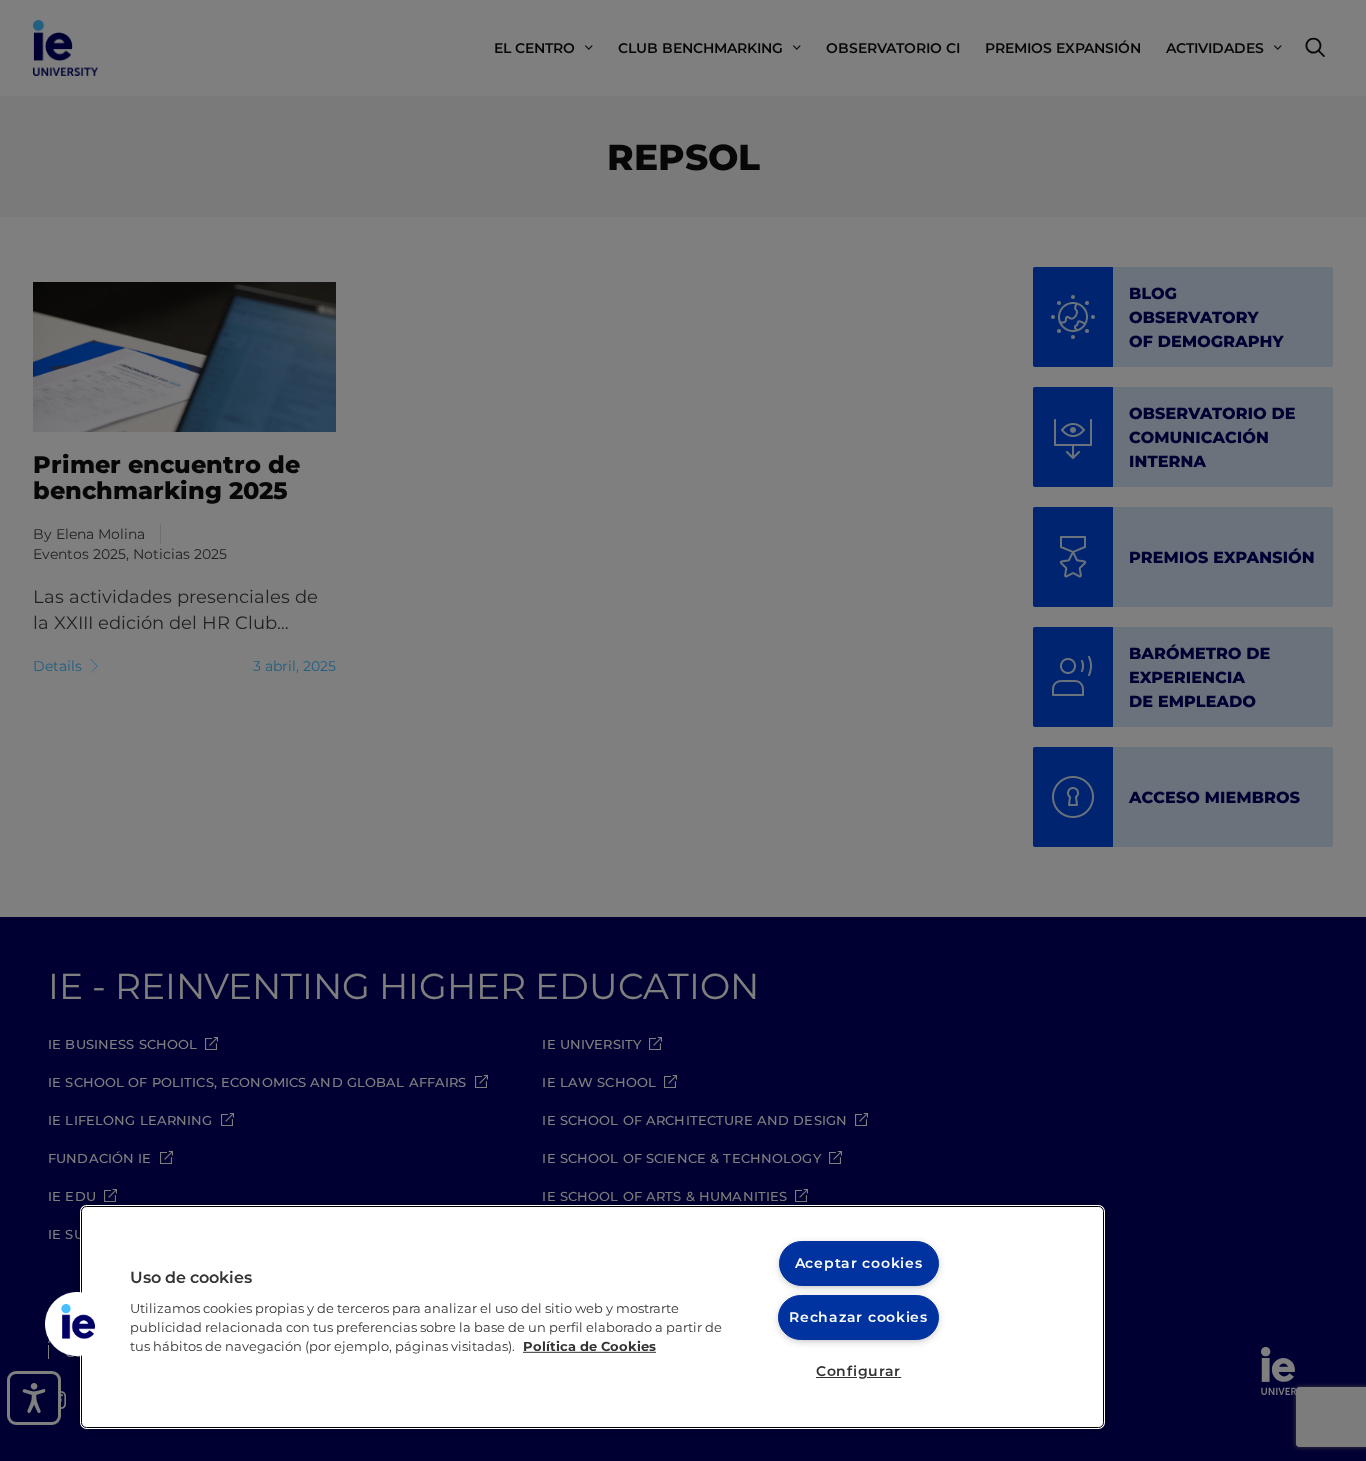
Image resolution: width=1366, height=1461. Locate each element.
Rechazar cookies (858, 1317)
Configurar (858, 1371)
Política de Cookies (589, 1346)
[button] (77, 1324)
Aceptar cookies (859, 1263)
